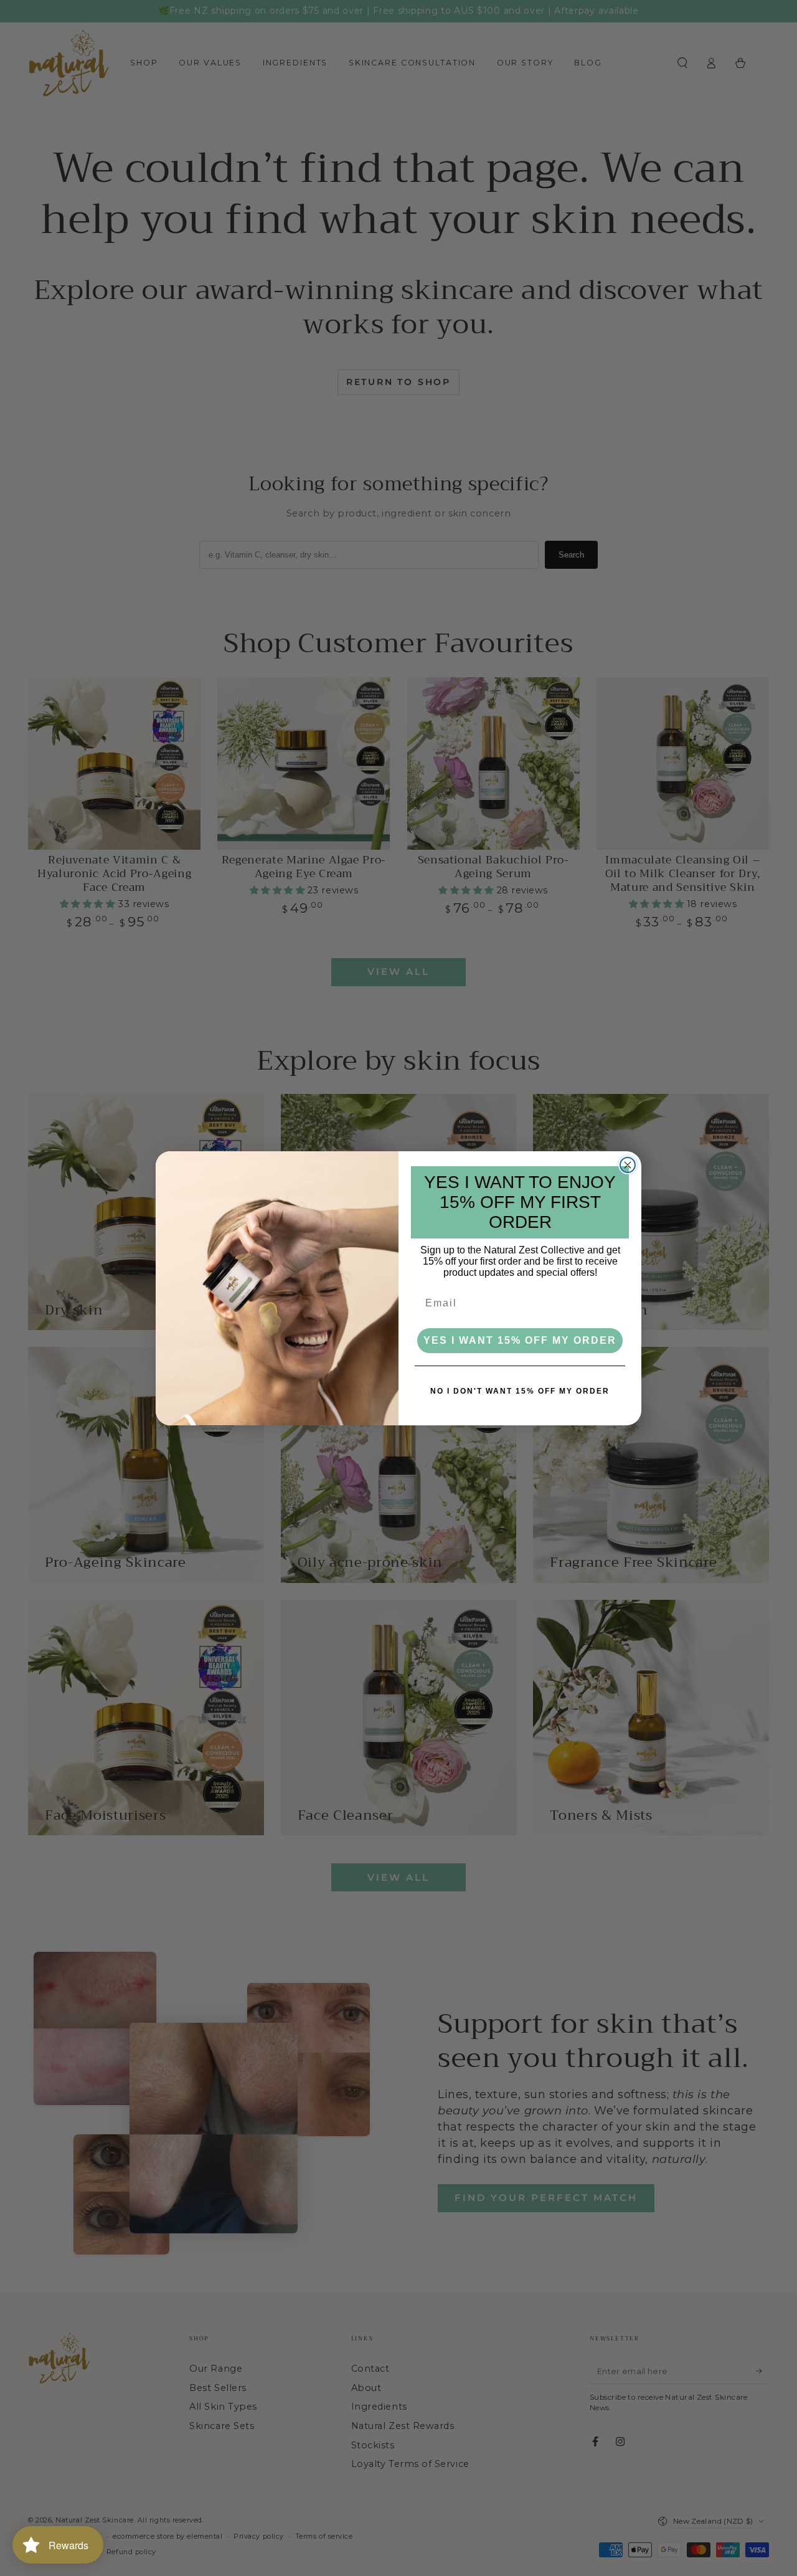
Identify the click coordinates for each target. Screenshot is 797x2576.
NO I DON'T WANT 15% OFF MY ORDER (520, 1391)
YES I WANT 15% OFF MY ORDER (520, 1340)
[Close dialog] (628, 1165)
